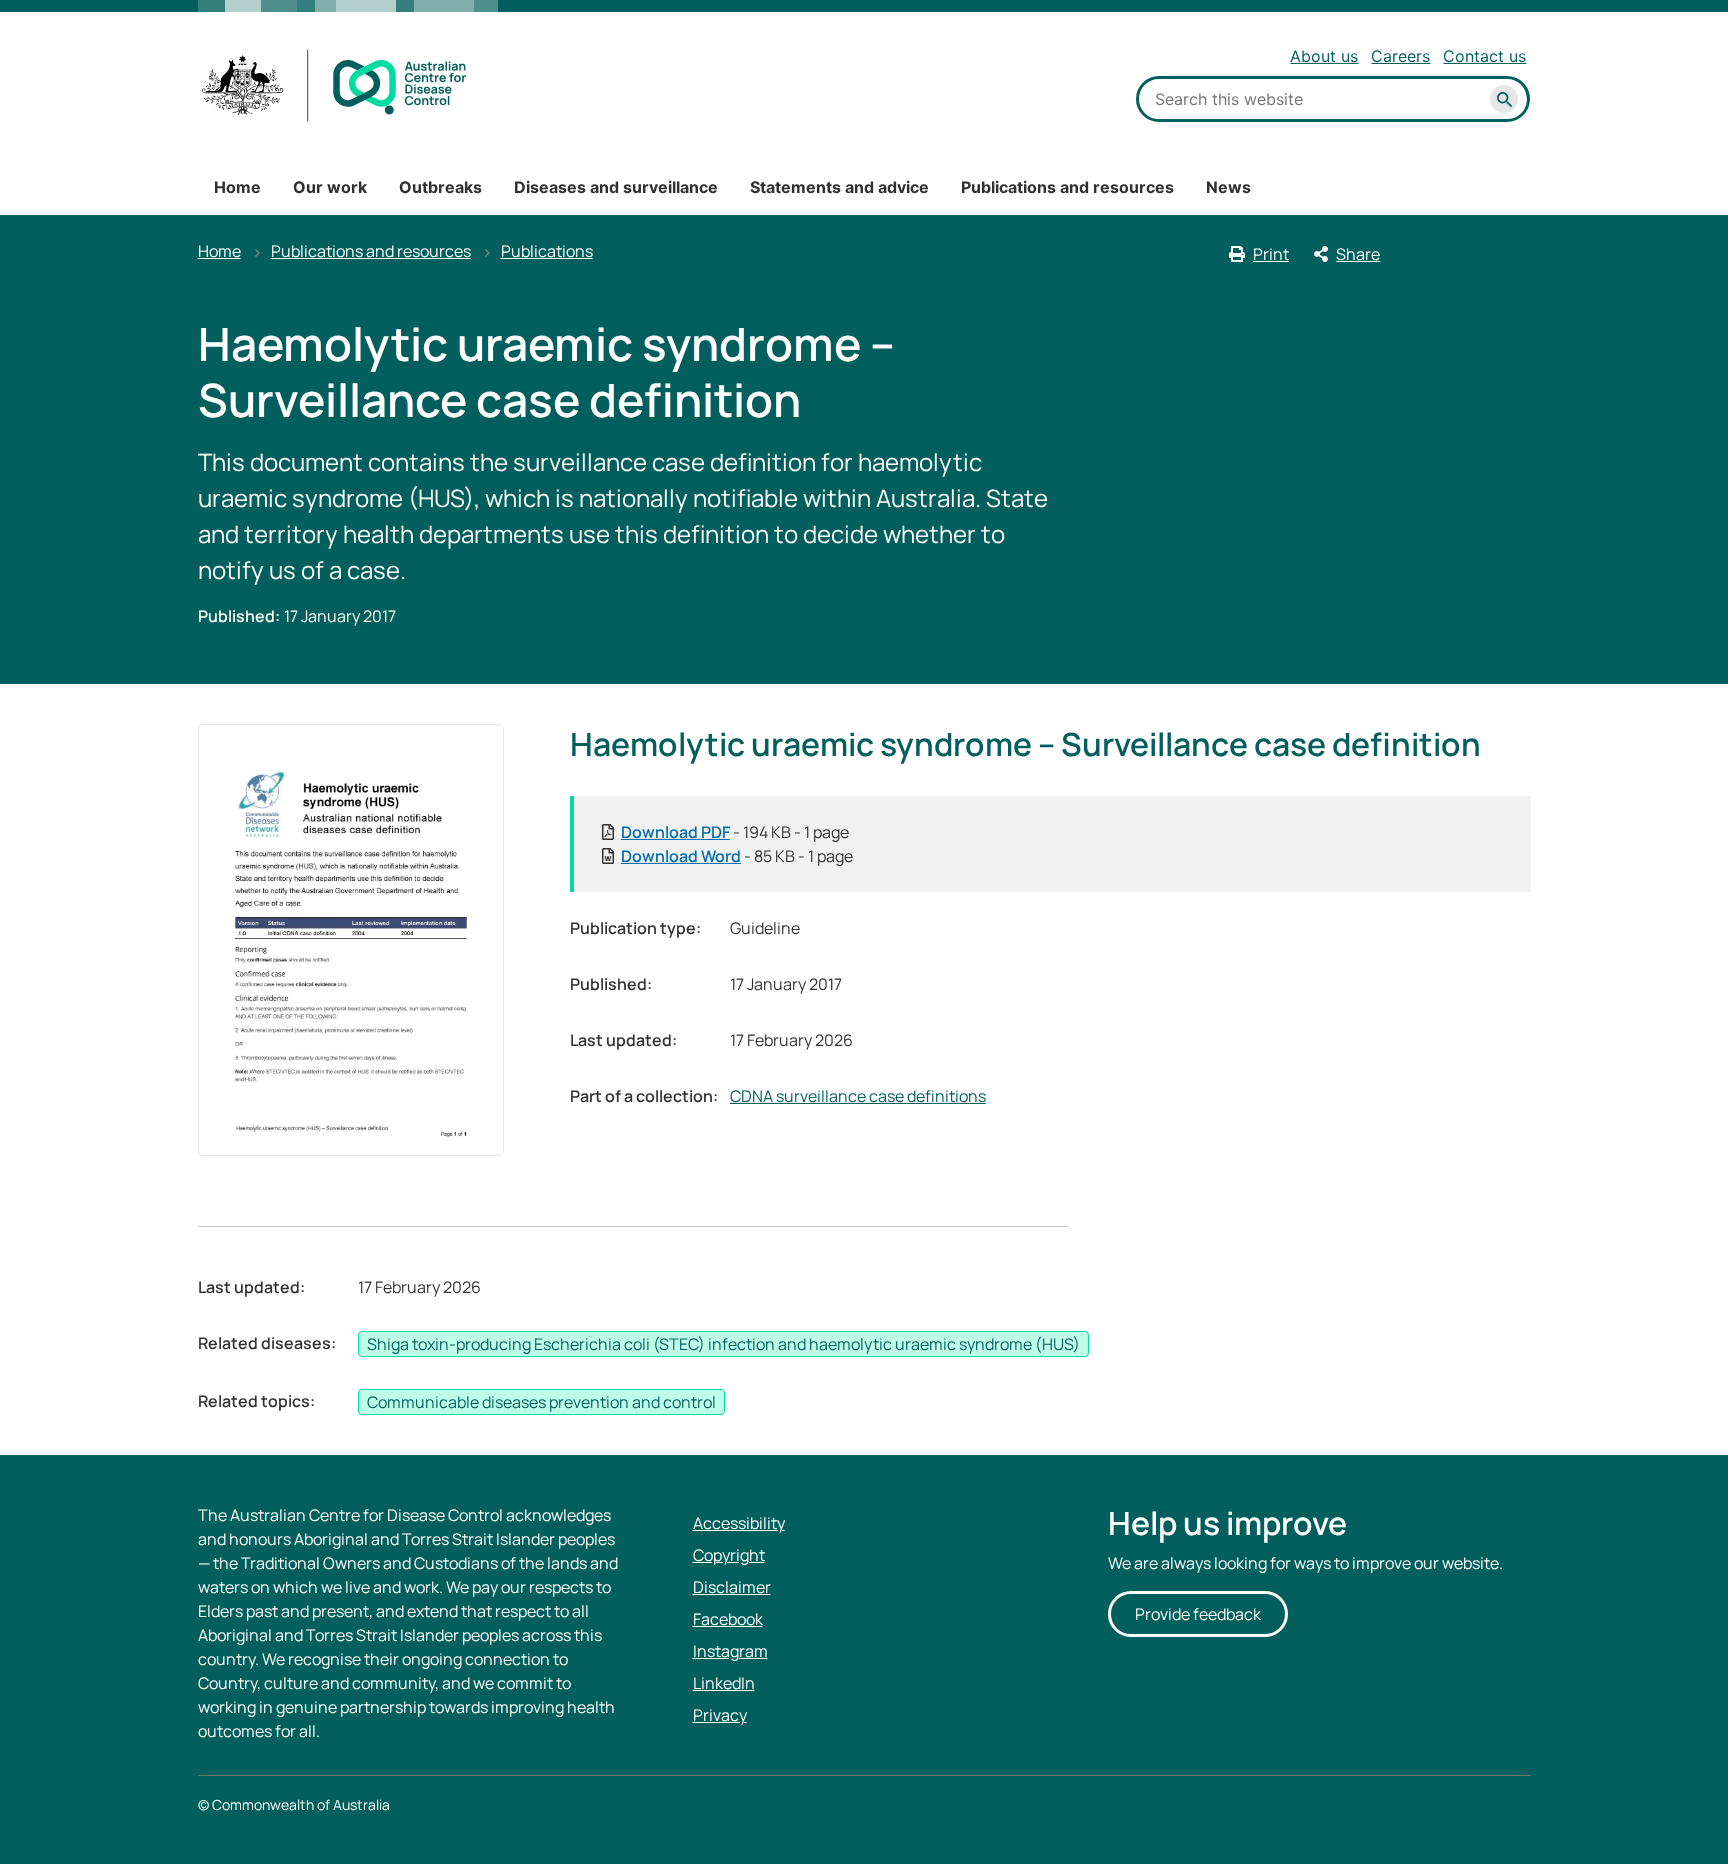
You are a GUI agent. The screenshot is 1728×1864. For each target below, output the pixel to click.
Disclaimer (732, 1587)
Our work (330, 187)
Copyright (729, 1555)
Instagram (730, 1651)
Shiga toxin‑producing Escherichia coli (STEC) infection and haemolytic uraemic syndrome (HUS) (723, 1344)
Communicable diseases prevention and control (541, 1402)
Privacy (720, 1715)
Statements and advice (839, 187)
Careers (1400, 56)
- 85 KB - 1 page (737, 856)
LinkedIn (724, 1683)
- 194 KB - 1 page (735, 832)
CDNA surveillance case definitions (858, 1096)
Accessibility (739, 1523)
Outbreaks (440, 187)
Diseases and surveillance (616, 187)
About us (1324, 56)
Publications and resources (1067, 187)
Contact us (1484, 56)
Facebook (728, 1619)
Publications (547, 251)
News (1228, 187)
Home (237, 187)
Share (1358, 254)
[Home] (334, 85)
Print (1271, 254)
